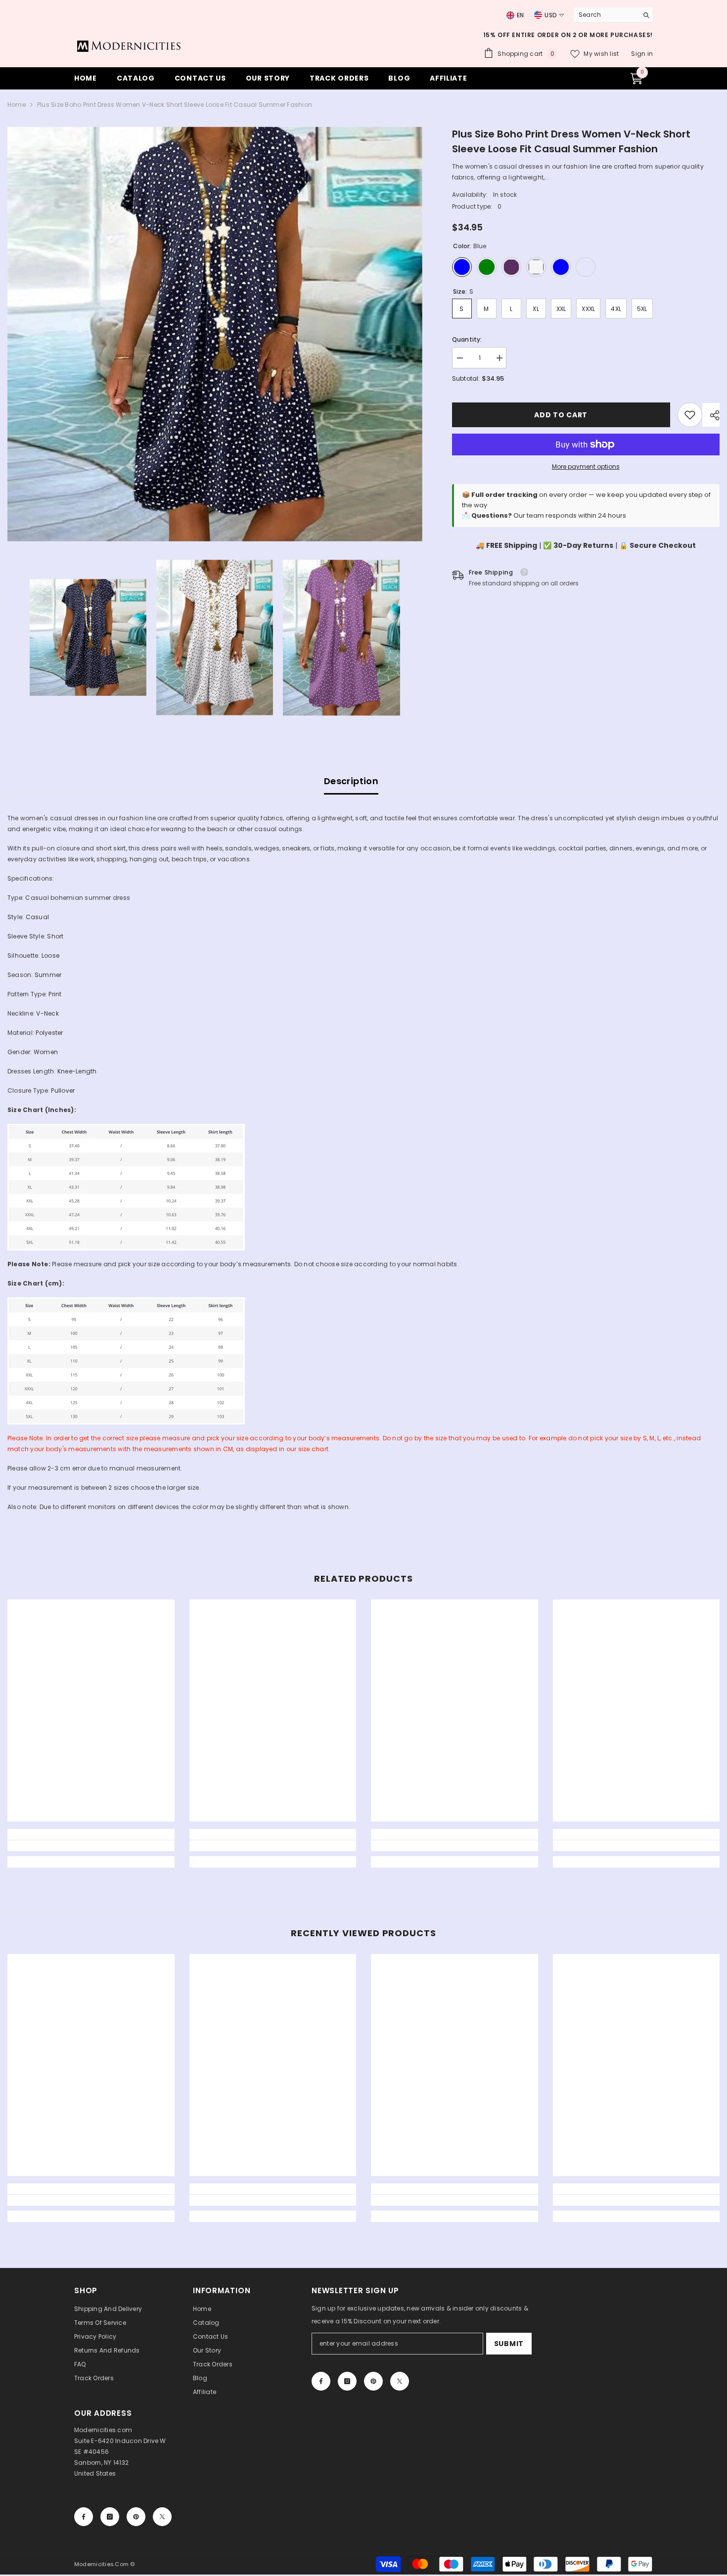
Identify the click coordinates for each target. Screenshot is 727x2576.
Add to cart (561, 415)
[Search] (613, 15)
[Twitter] (400, 2381)
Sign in (642, 54)
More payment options (586, 466)
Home (17, 105)
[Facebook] (321, 2381)
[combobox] (603, 15)
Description (351, 781)
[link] (690, 415)
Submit (509, 2344)
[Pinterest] (373, 2381)
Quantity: (467, 339)
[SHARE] (711, 415)
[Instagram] (347, 2381)
